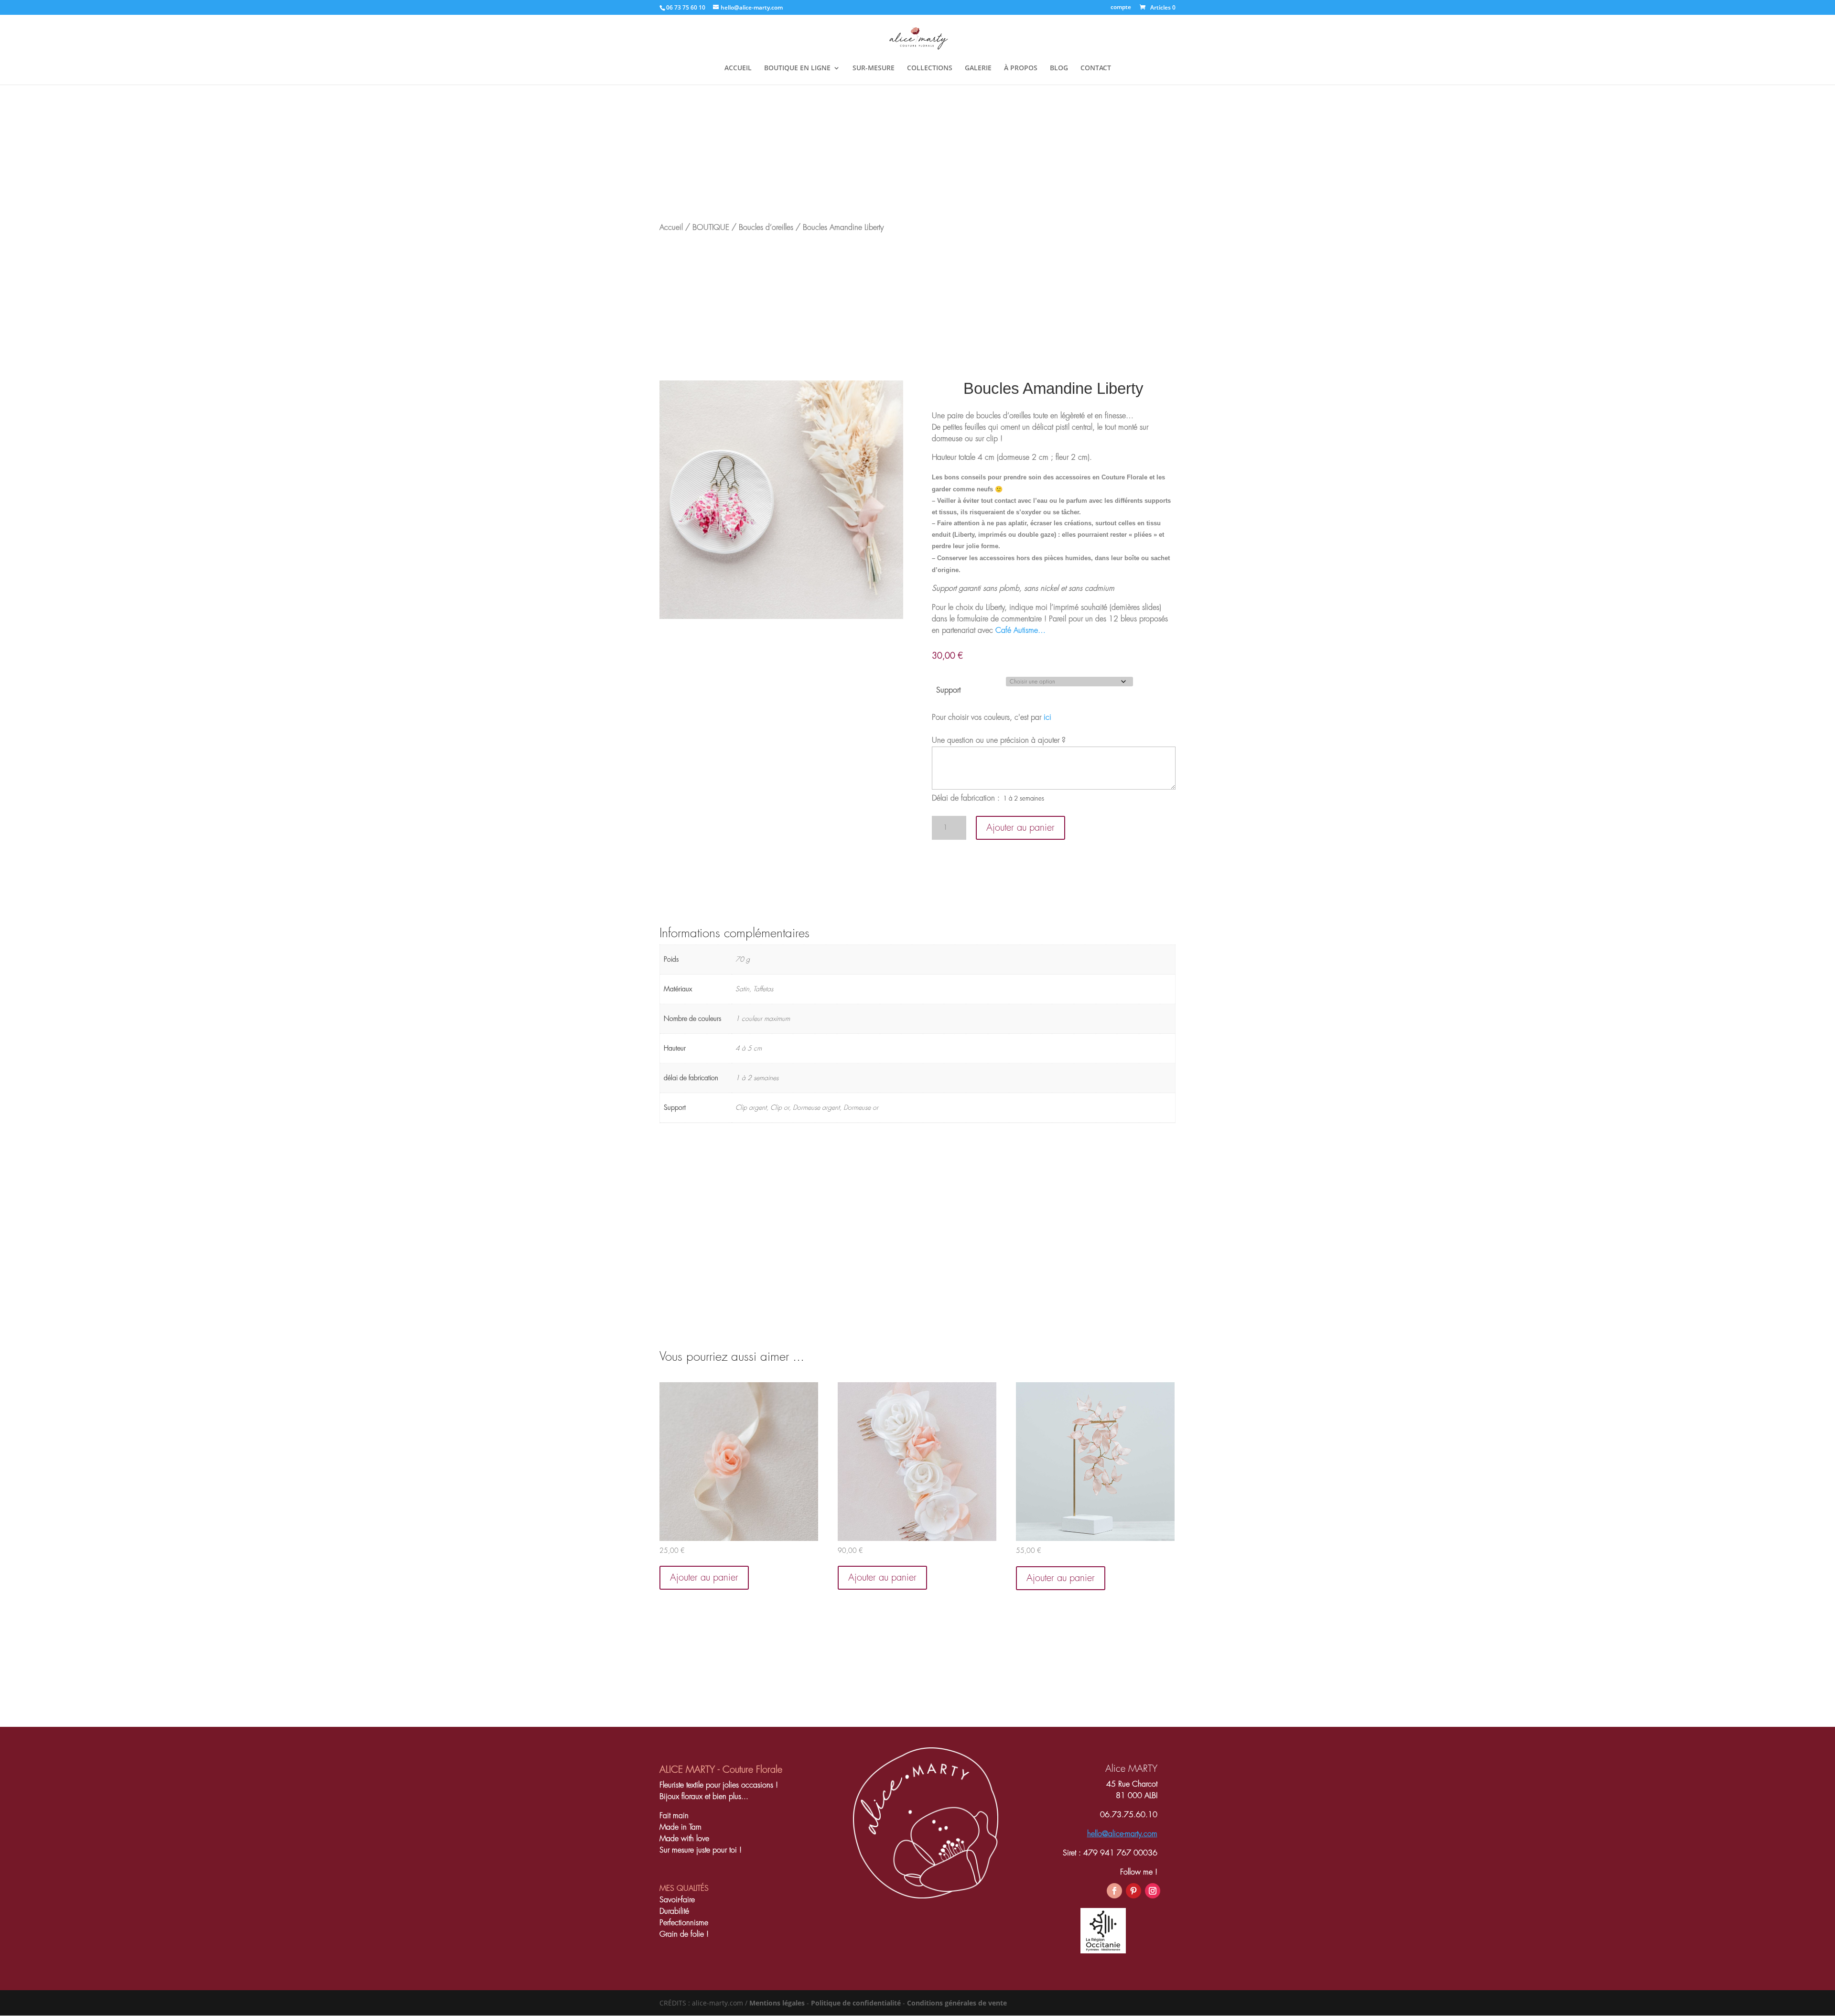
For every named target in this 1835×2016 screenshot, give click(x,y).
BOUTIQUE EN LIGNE (797, 68)
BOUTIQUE (711, 228)
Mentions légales (777, 2003)
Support (948, 690)
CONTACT (1096, 68)
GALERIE (978, 68)
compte (1121, 8)
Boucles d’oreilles (766, 228)
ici (1047, 717)
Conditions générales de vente (957, 2003)
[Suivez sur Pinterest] (1133, 1891)
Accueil (671, 228)
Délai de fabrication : (966, 798)
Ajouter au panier (1020, 828)
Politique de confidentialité (856, 2003)
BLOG (1059, 68)
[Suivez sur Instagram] (1153, 1891)
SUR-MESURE (874, 68)
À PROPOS (1021, 68)
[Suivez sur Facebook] (1114, 1891)
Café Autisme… (1020, 630)
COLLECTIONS (930, 68)
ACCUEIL (738, 68)
